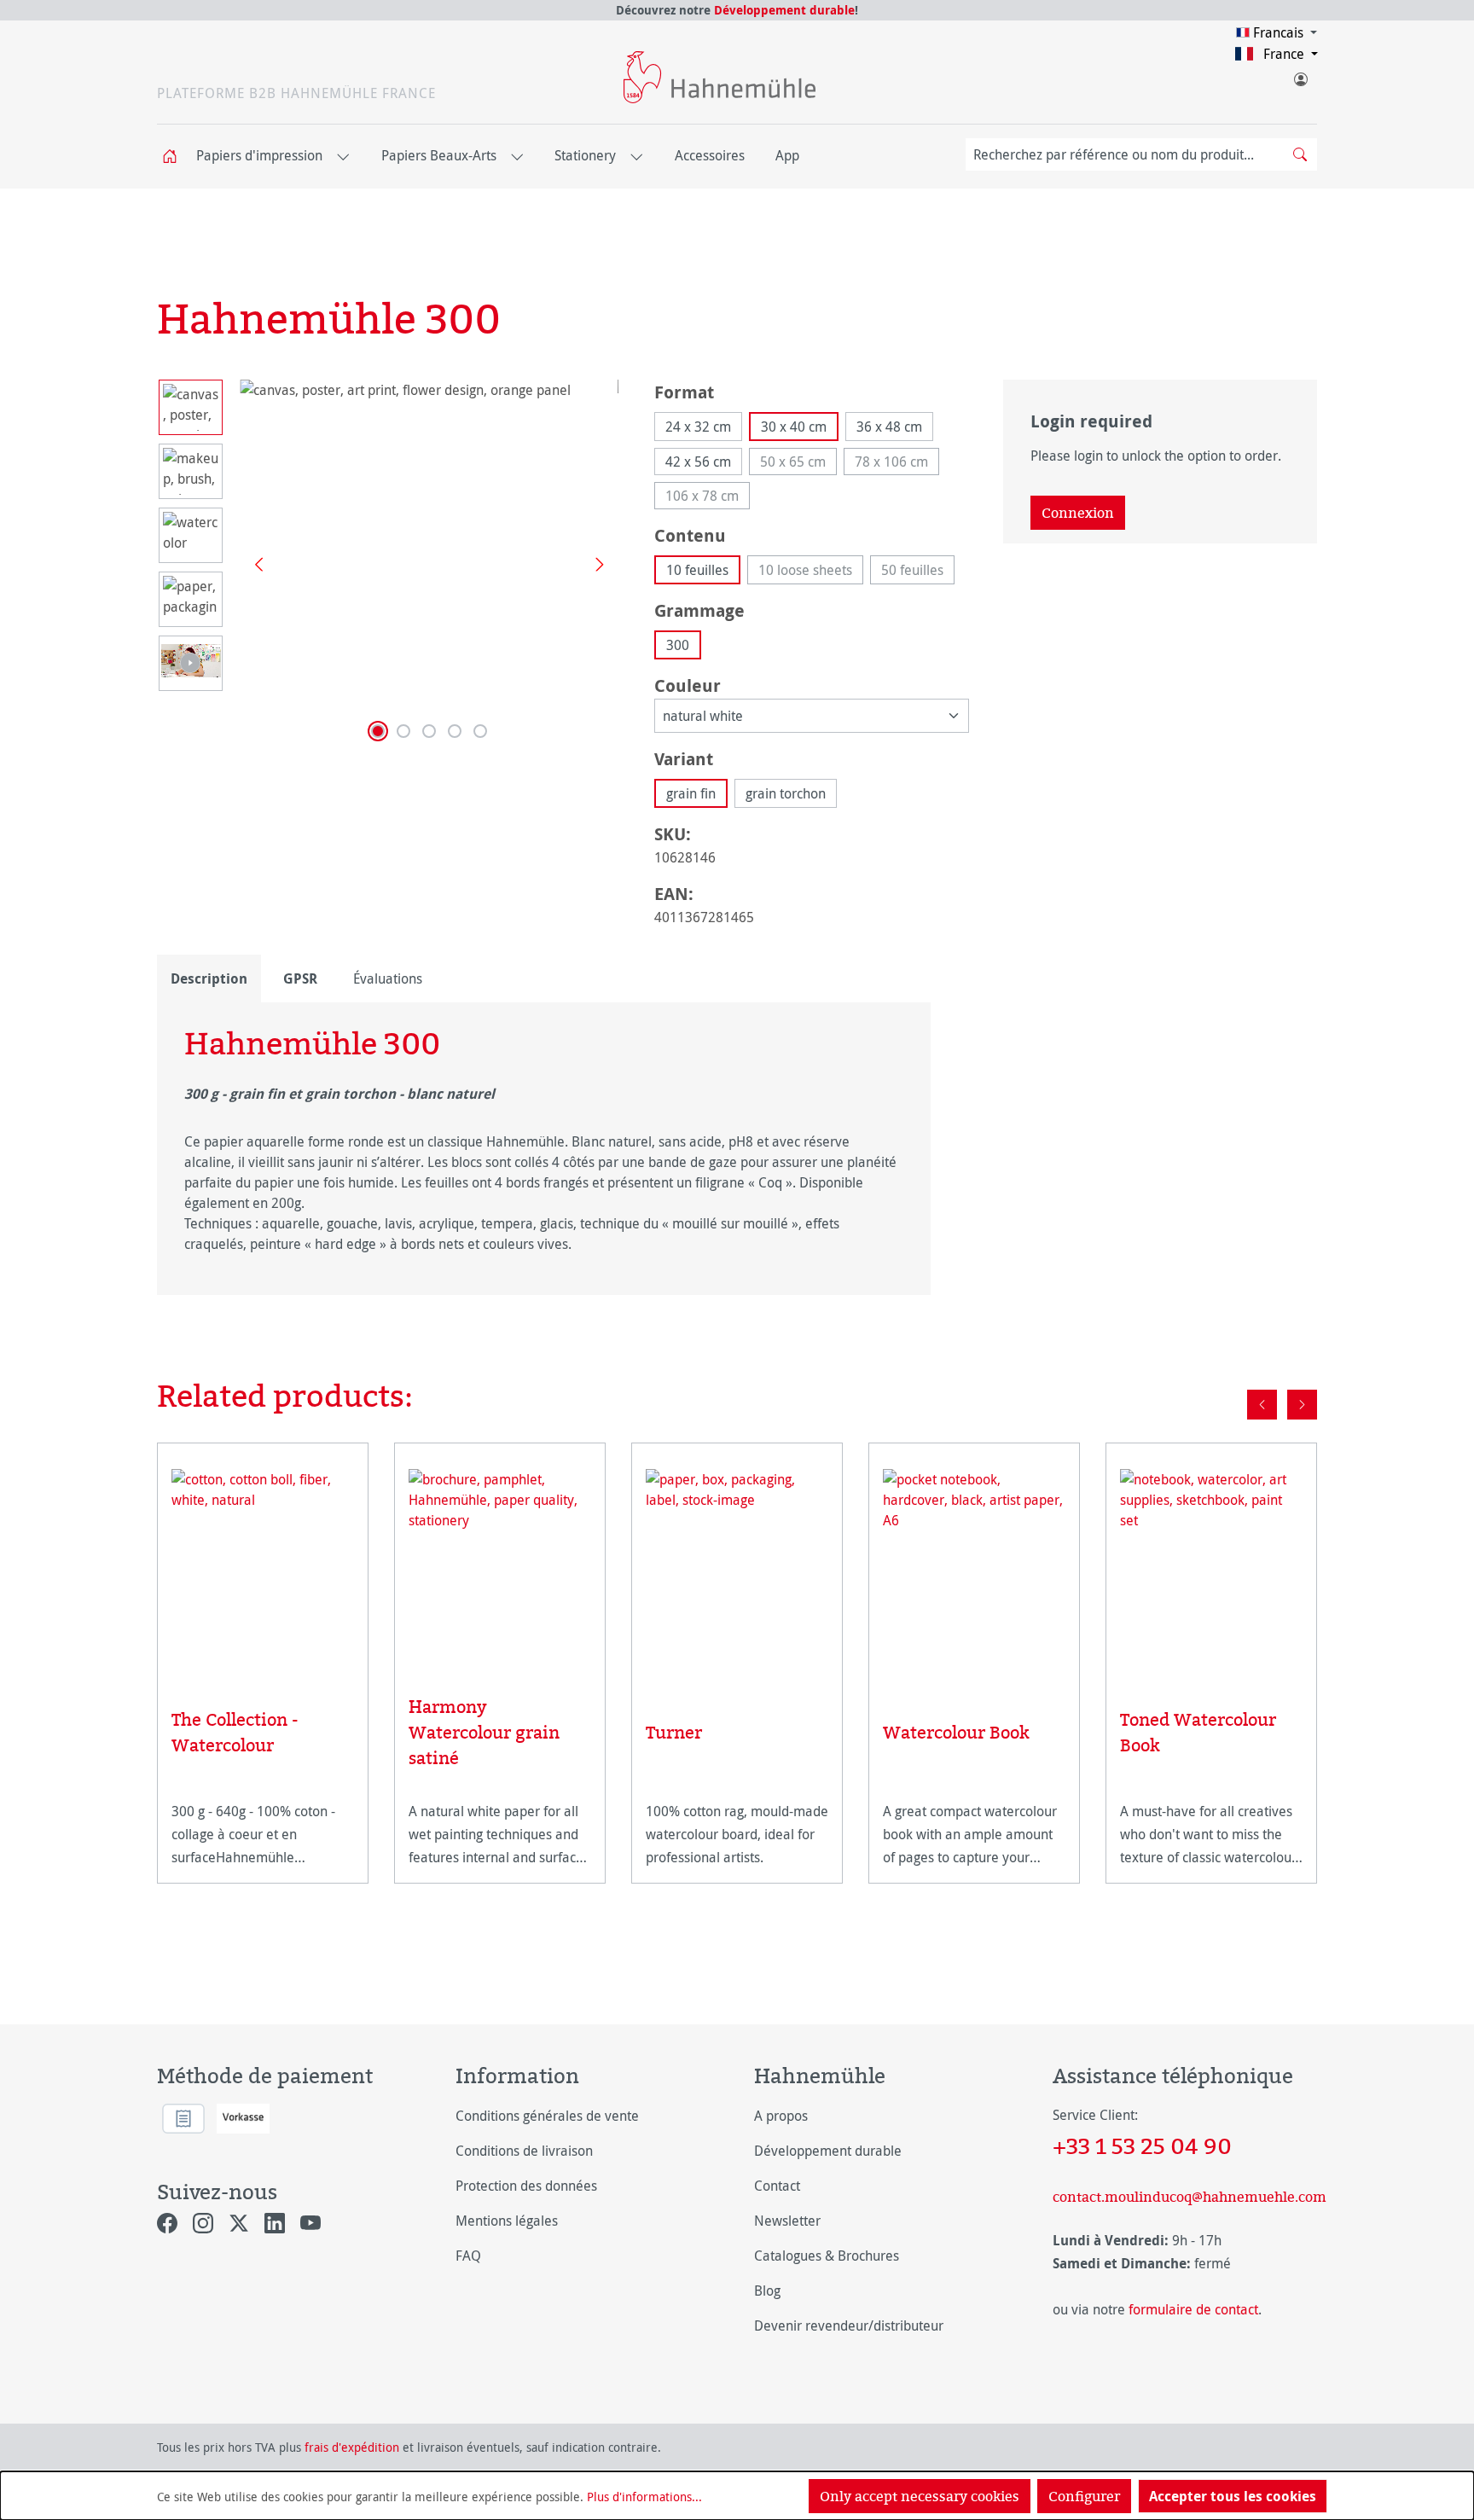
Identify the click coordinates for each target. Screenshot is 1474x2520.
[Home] (175, 157)
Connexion (1078, 513)
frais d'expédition (352, 2447)
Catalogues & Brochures (827, 2256)
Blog (767, 2291)
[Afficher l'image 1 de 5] (378, 731)
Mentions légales (507, 2221)
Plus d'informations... (644, 2497)
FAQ (468, 2256)
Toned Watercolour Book (1198, 1732)
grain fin (691, 793)
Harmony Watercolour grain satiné (484, 1732)
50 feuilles (918, 572)
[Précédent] (252, 563)
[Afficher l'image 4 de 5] (455, 731)
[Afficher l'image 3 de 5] (429, 731)
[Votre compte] (1300, 76)
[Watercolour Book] (974, 1573)
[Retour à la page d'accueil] (720, 77)
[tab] (209, 978)
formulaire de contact (1193, 2309)
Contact (777, 2186)
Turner (674, 1732)
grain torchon (786, 793)
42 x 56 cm (698, 462)
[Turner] (737, 1573)
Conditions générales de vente (547, 2116)
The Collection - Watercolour (235, 1732)
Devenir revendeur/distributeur (849, 2325)
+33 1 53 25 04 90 (1142, 2145)
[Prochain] (594, 563)
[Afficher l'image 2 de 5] (403, 731)
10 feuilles (697, 570)
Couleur (688, 685)
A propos (781, 2116)
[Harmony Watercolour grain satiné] (500, 1560)
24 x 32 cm (698, 427)
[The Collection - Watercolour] (263, 1567)
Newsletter (787, 2221)
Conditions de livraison (524, 2151)
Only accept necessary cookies (920, 2496)
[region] (389, 563)
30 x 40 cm (794, 427)
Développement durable (784, 10)
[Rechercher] (1300, 154)
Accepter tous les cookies (1233, 2496)
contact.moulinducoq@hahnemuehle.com (1185, 2197)
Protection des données (526, 2186)
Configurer (1084, 2496)
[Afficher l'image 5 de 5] (480, 731)
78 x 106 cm (897, 464)
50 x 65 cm (798, 464)
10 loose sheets (811, 572)
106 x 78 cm (708, 498)
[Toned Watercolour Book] (1211, 1567)
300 (678, 645)
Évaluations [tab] (388, 978)
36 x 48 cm (889, 427)
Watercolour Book (956, 1732)
